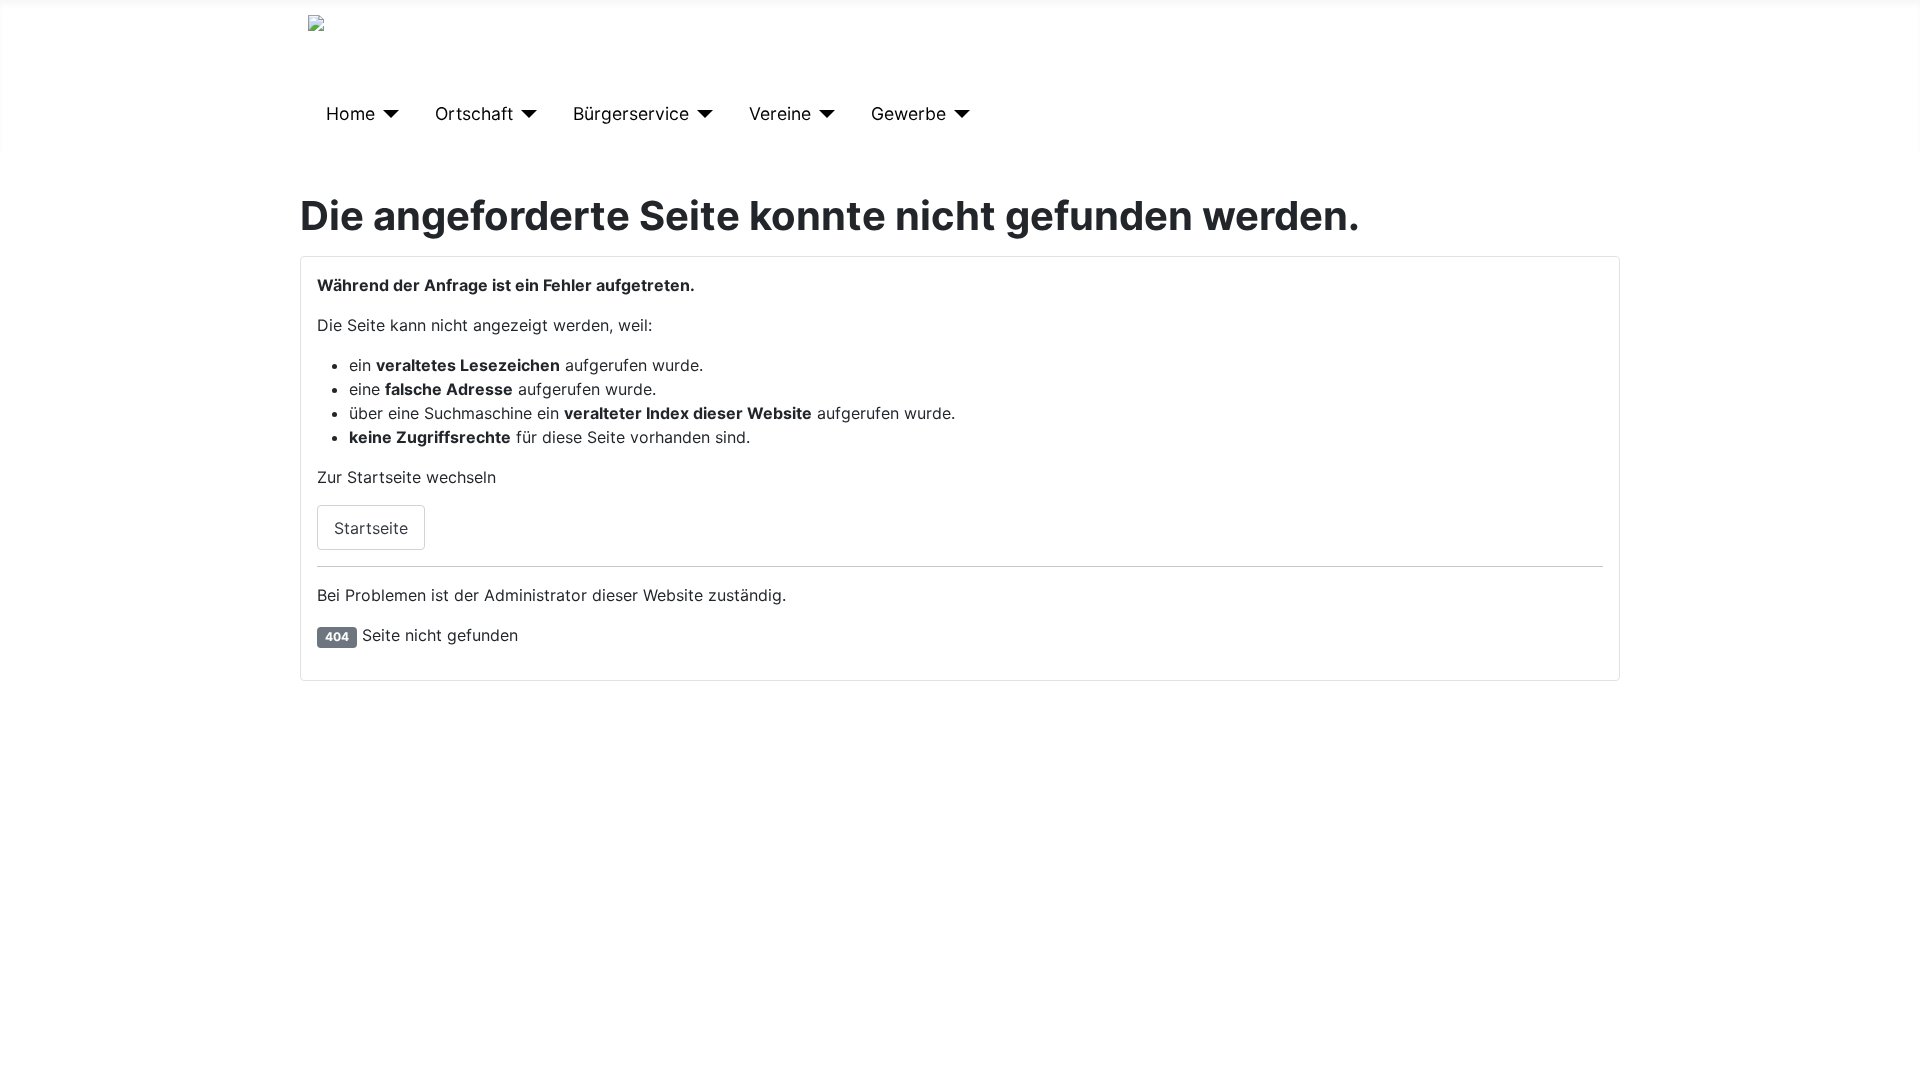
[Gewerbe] (958, 114)
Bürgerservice (631, 113)
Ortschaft (474, 113)
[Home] (387, 114)
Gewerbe (908, 113)
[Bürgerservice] (701, 114)
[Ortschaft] (525, 114)
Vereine (780, 113)
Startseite (371, 528)
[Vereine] (823, 114)
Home (350, 113)
